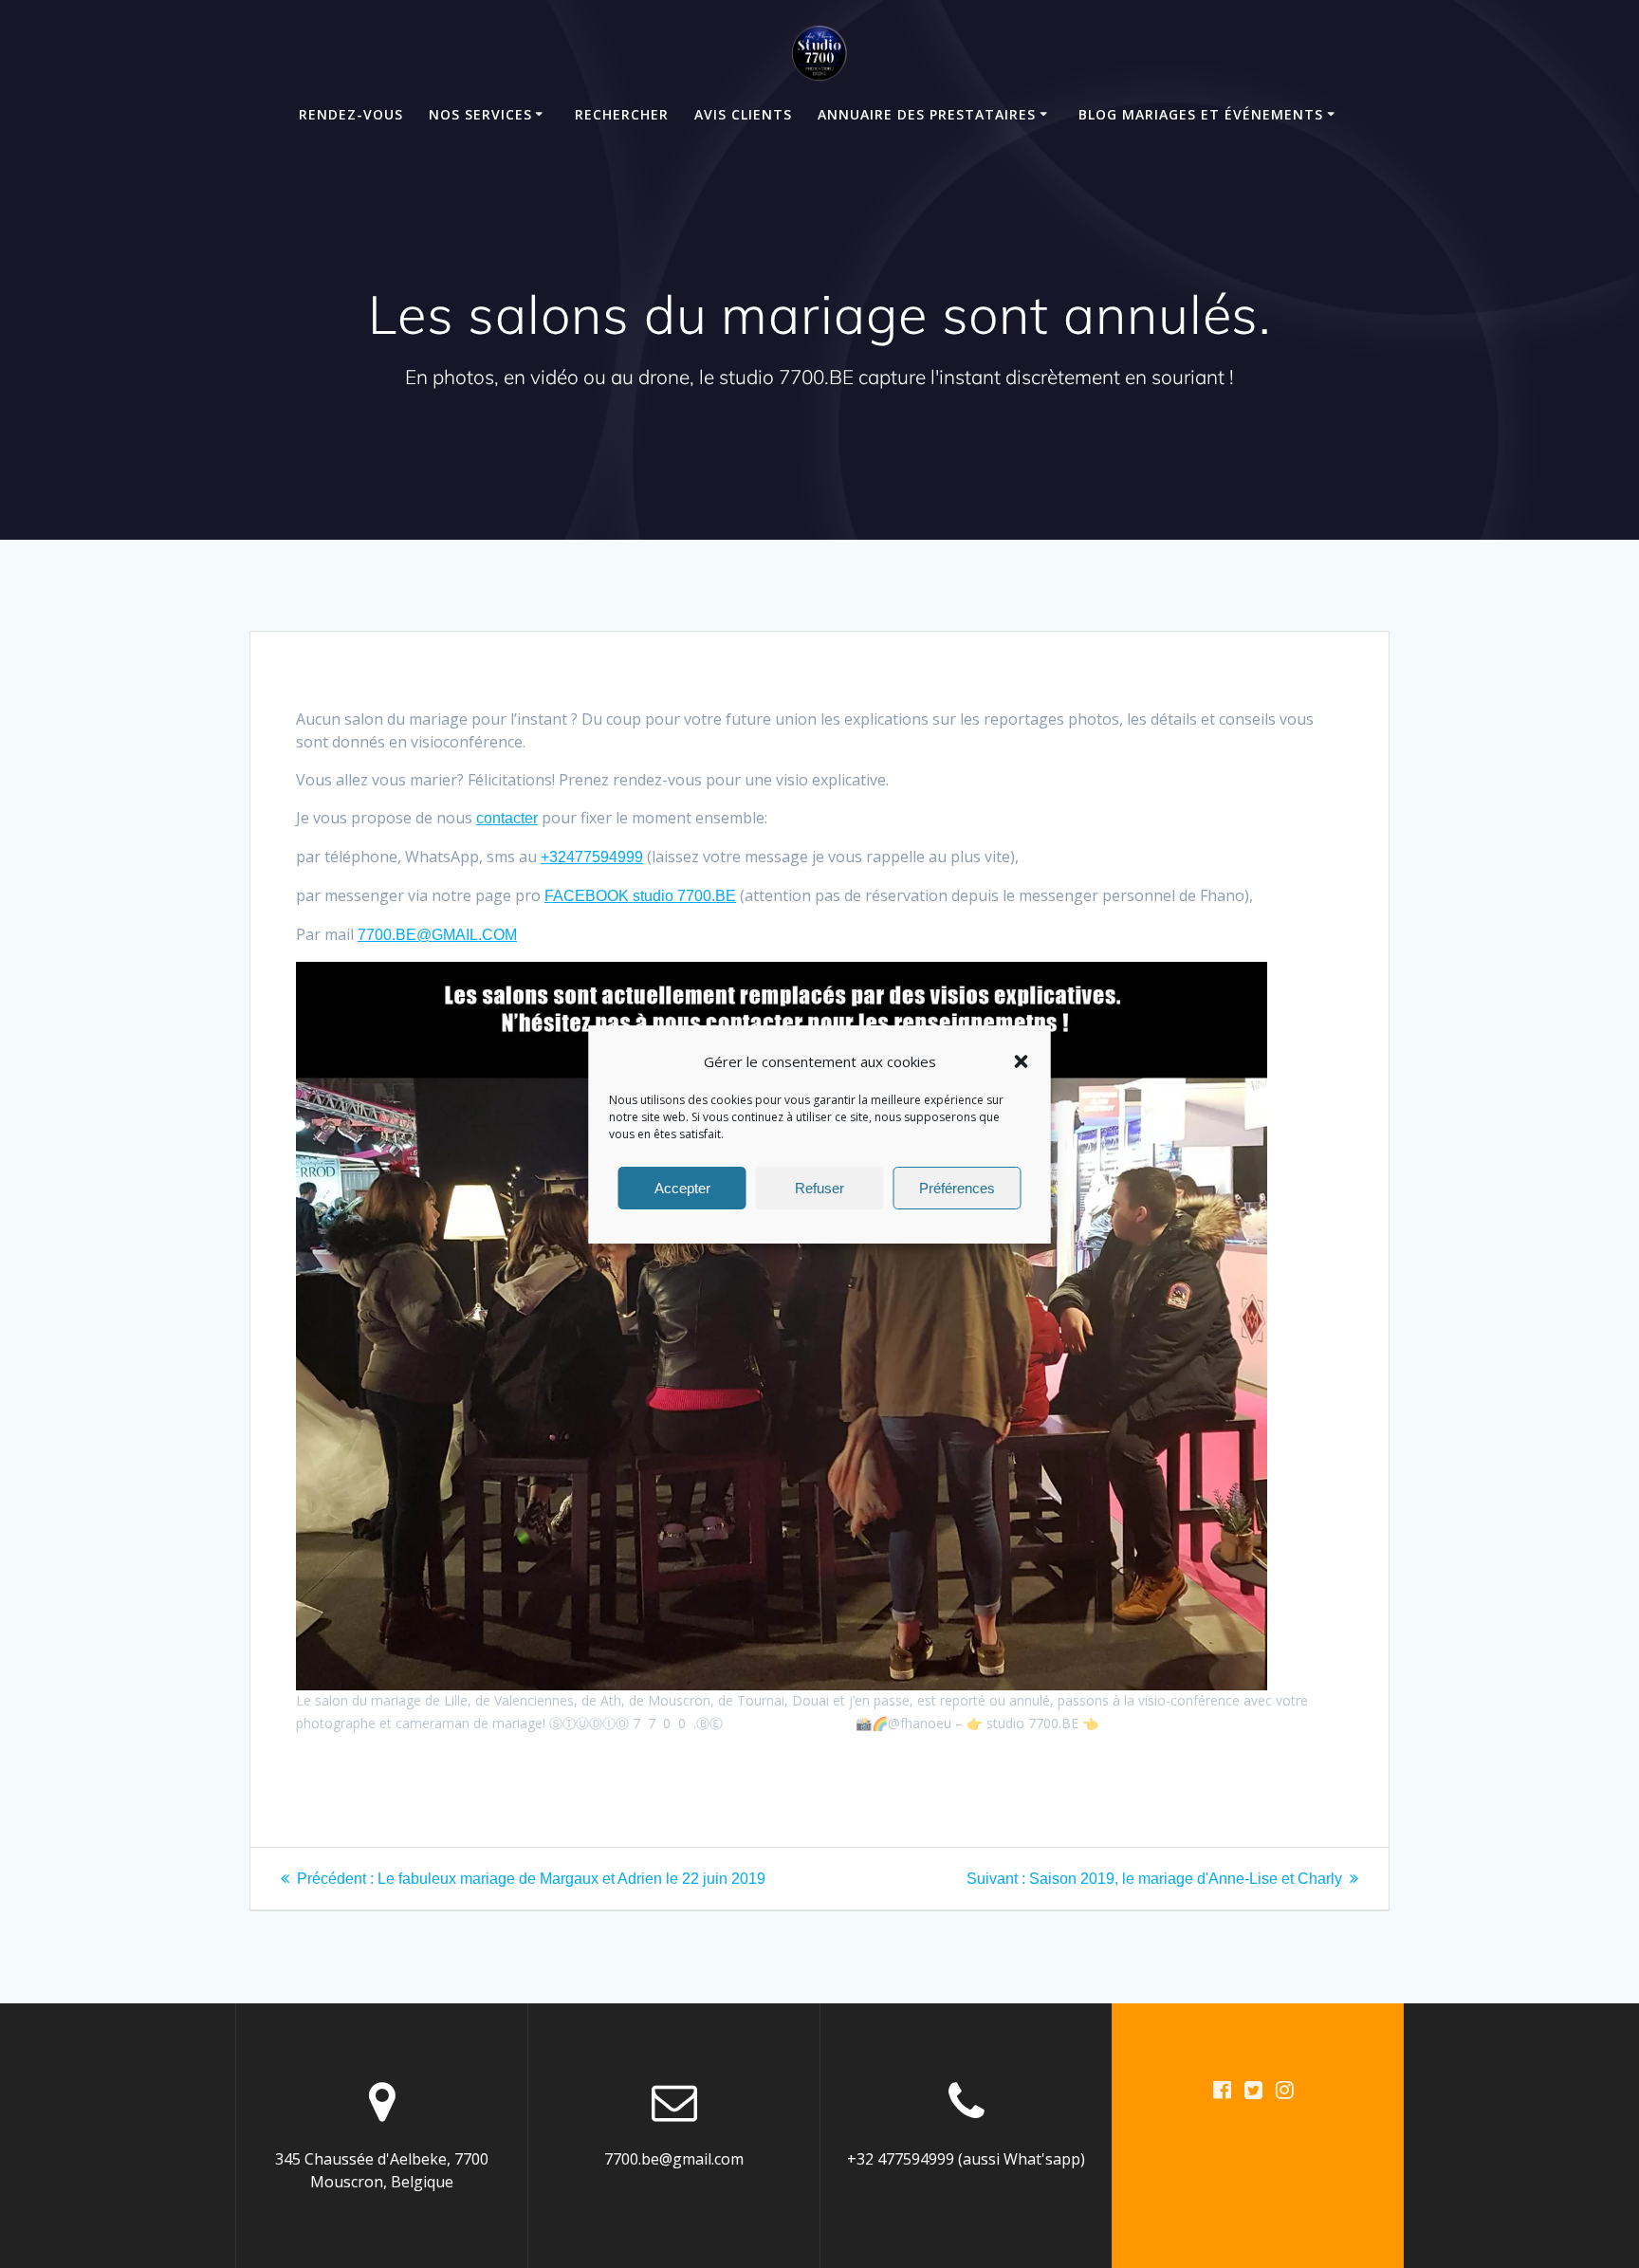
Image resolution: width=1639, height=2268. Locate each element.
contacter (507, 818)
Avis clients (743, 114)
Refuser (819, 1187)
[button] (1022, 1061)
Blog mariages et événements (1201, 114)
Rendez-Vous (351, 114)
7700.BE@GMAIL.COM (437, 935)
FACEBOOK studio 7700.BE (640, 896)
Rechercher (622, 114)
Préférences (957, 1187)
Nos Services (480, 114)
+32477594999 (592, 857)
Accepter (682, 1187)
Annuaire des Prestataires (927, 114)
